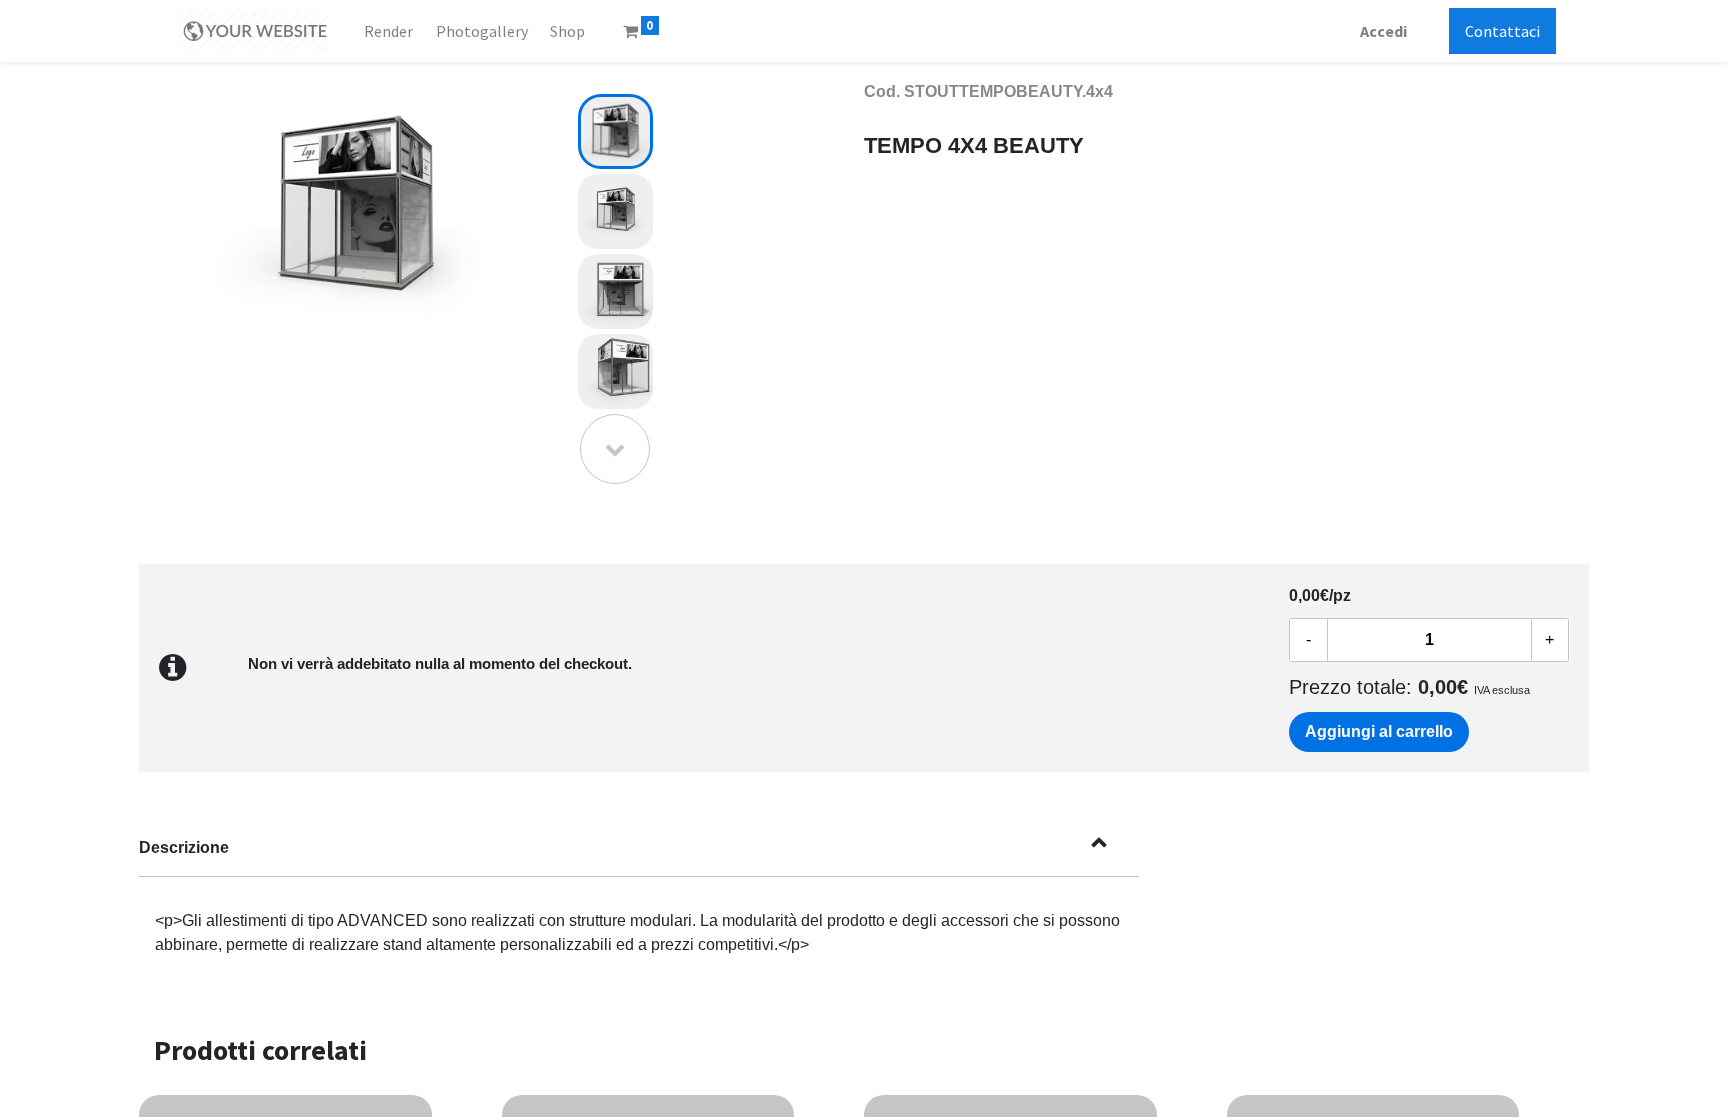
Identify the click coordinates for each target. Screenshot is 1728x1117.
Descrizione (184, 847)
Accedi (1383, 31)
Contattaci (1502, 31)
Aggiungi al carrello (1379, 731)
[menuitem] (388, 31)
